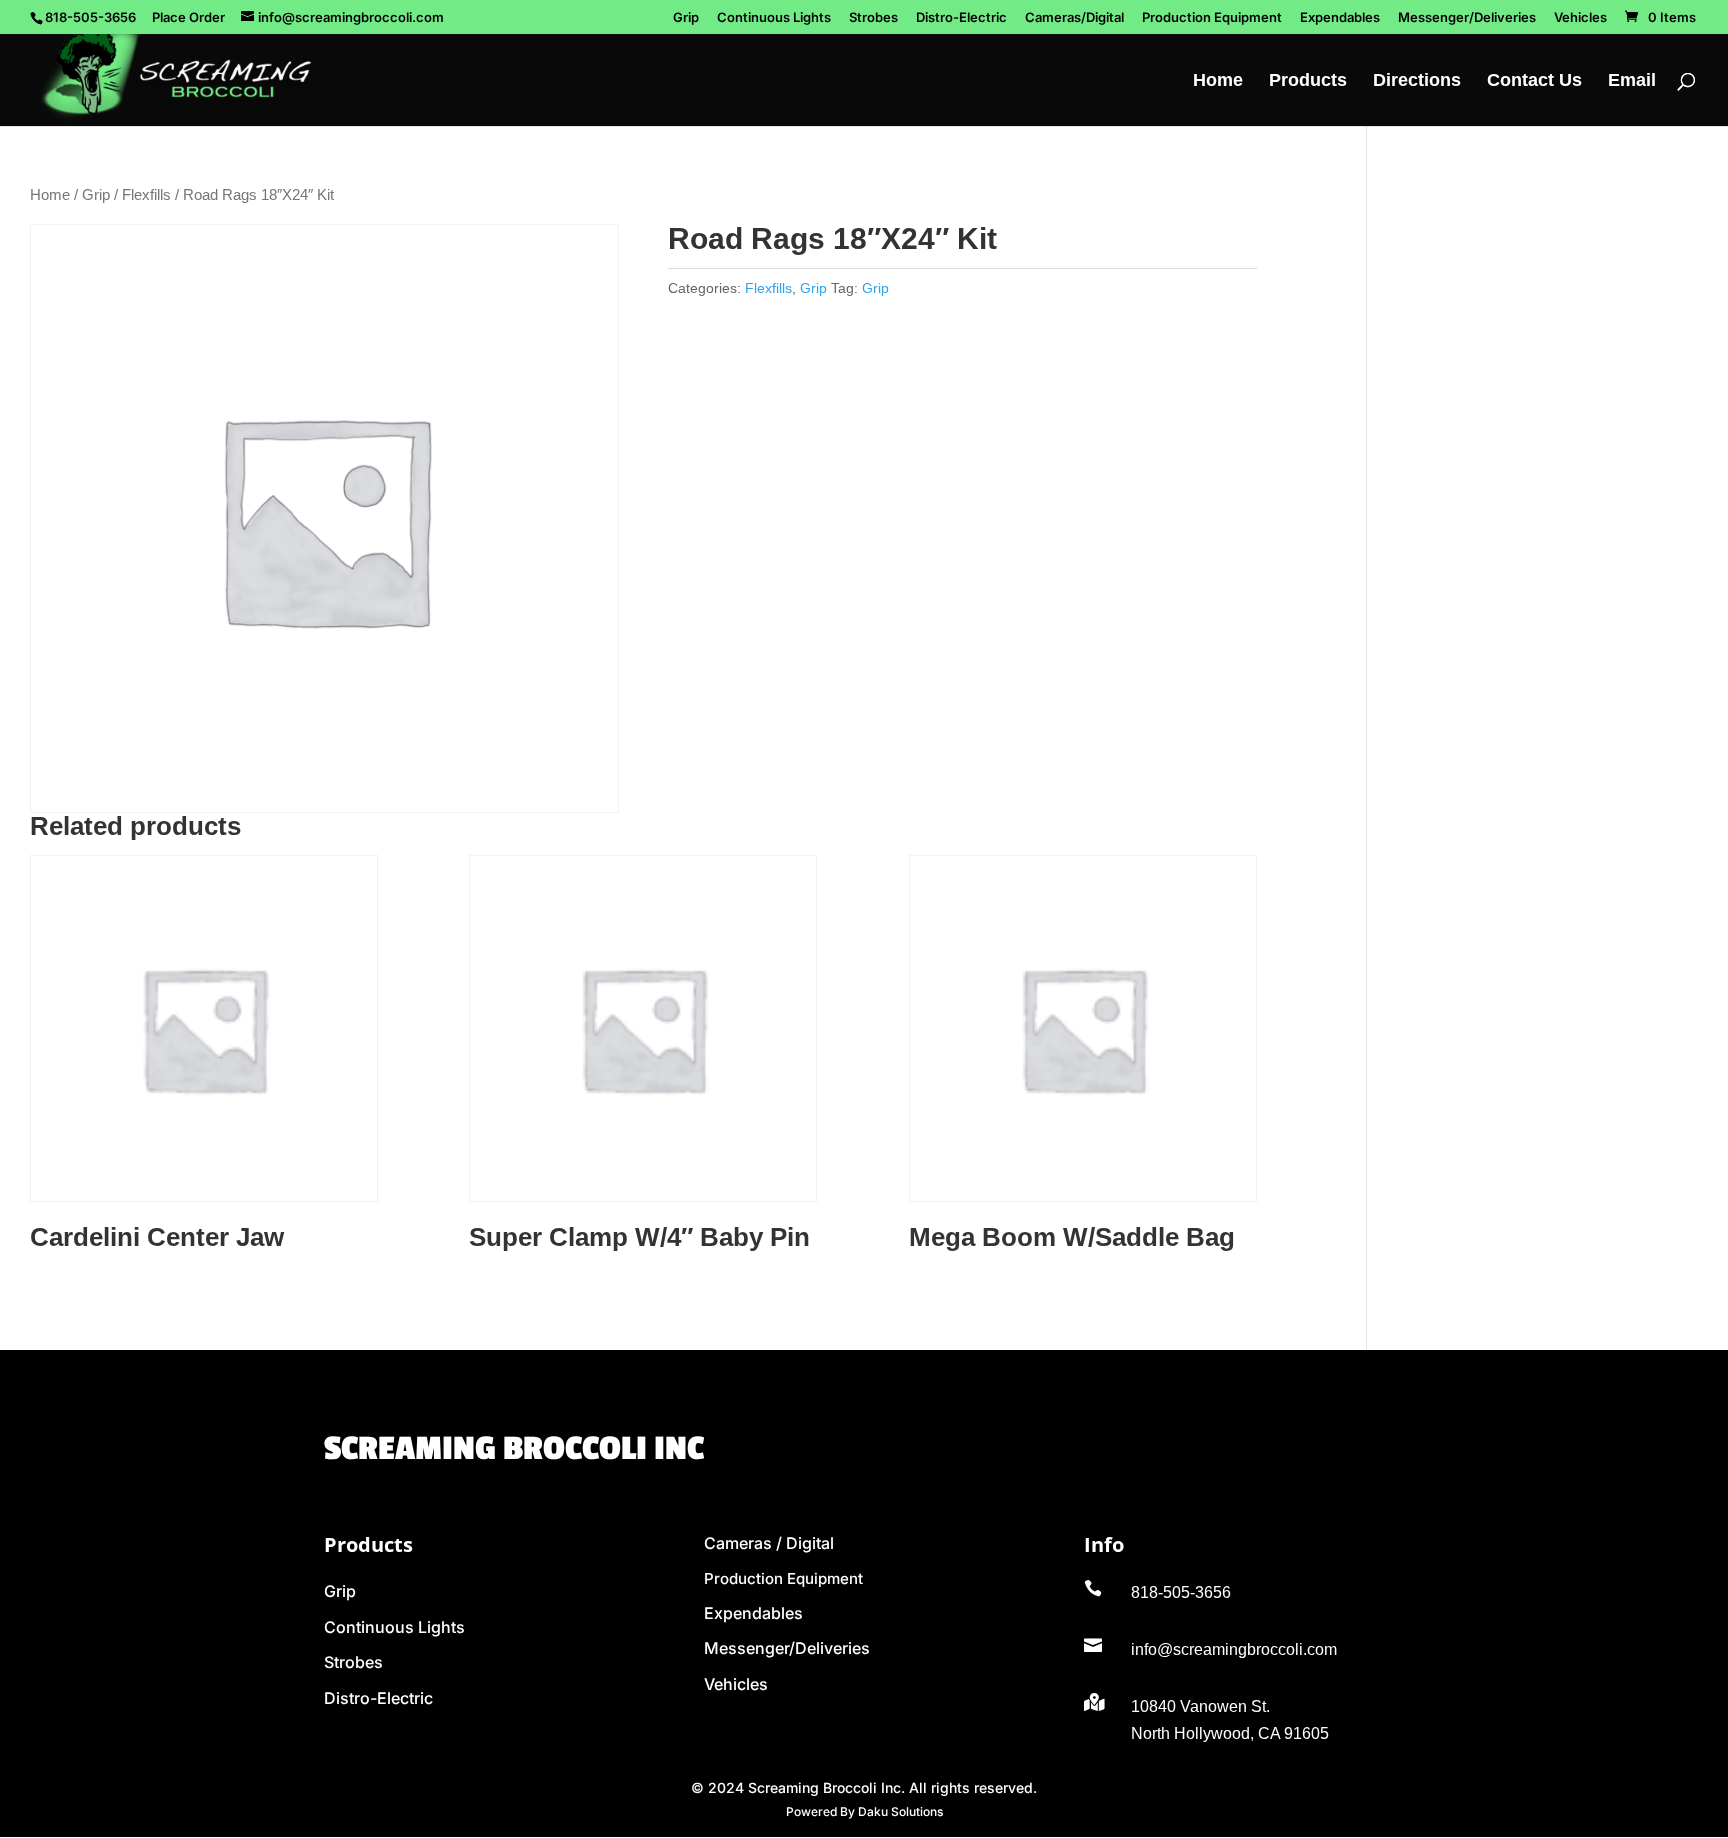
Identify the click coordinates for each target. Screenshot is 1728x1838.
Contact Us (1534, 81)
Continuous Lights (774, 18)
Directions (1417, 81)
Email (1632, 81)
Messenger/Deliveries (1467, 18)
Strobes (873, 18)
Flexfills (146, 195)
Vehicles (1580, 18)
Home (1218, 81)
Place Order (188, 17)
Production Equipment (1212, 18)
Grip (686, 18)
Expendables (1340, 18)
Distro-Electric (961, 18)
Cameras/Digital (1074, 18)
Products (1308, 81)
